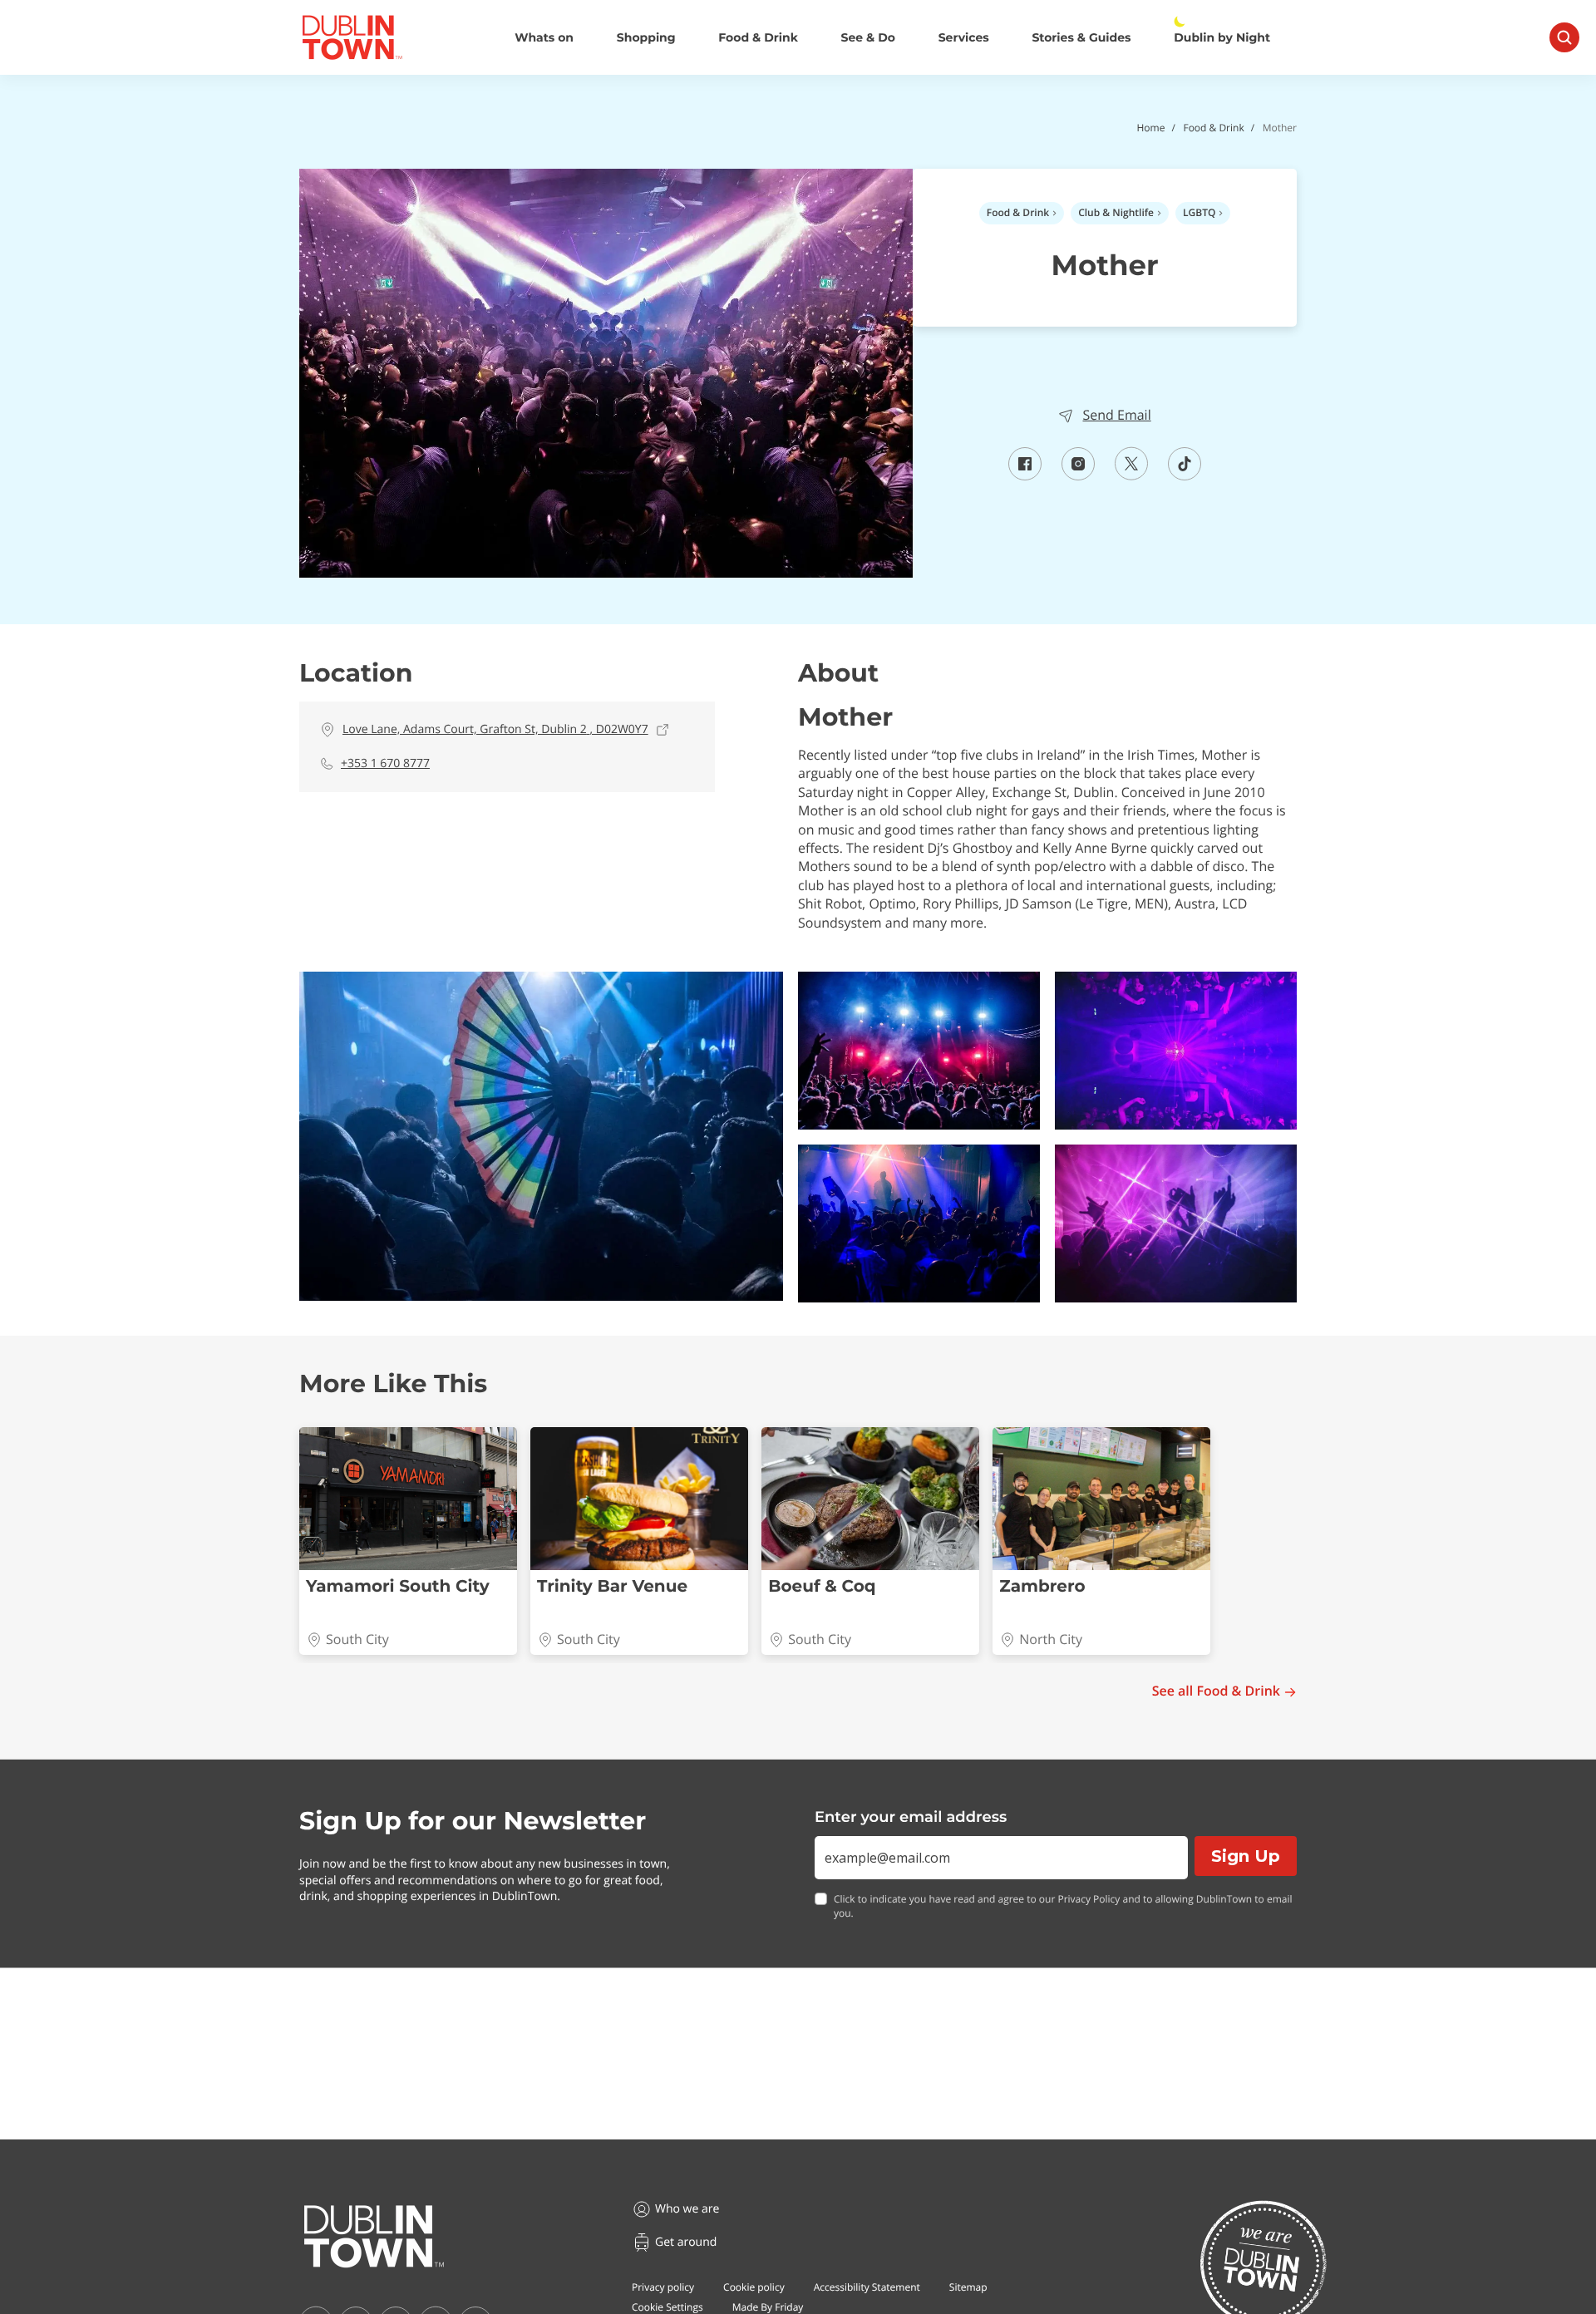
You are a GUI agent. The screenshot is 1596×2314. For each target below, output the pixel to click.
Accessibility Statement (867, 2287)
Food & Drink (758, 38)
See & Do (868, 38)
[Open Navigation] (1564, 37)
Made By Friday (768, 2307)
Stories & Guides (1081, 38)
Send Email (1116, 415)
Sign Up (1246, 1856)
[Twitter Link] (1131, 475)
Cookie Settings (667, 2307)
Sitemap (968, 2287)
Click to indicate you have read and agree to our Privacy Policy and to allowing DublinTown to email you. (1063, 1906)
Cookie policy (754, 2287)
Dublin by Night (1222, 38)
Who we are (687, 2209)
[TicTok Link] (1185, 475)
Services (964, 38)
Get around (686, 2242)
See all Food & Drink (1216, 1691)
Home (1151, 128)
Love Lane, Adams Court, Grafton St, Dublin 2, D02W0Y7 (495, 729)
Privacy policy (663, 2287)
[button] (541, 1136)
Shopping (646, 38)
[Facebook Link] (1025, 475)
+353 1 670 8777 (385, 763)
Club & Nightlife (1116, 212)
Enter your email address (911, 1817)
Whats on (544, 38)
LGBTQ (1199, 212)
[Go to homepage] (374, 2237)
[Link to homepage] (352, 37)
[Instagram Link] (1078, 475)
